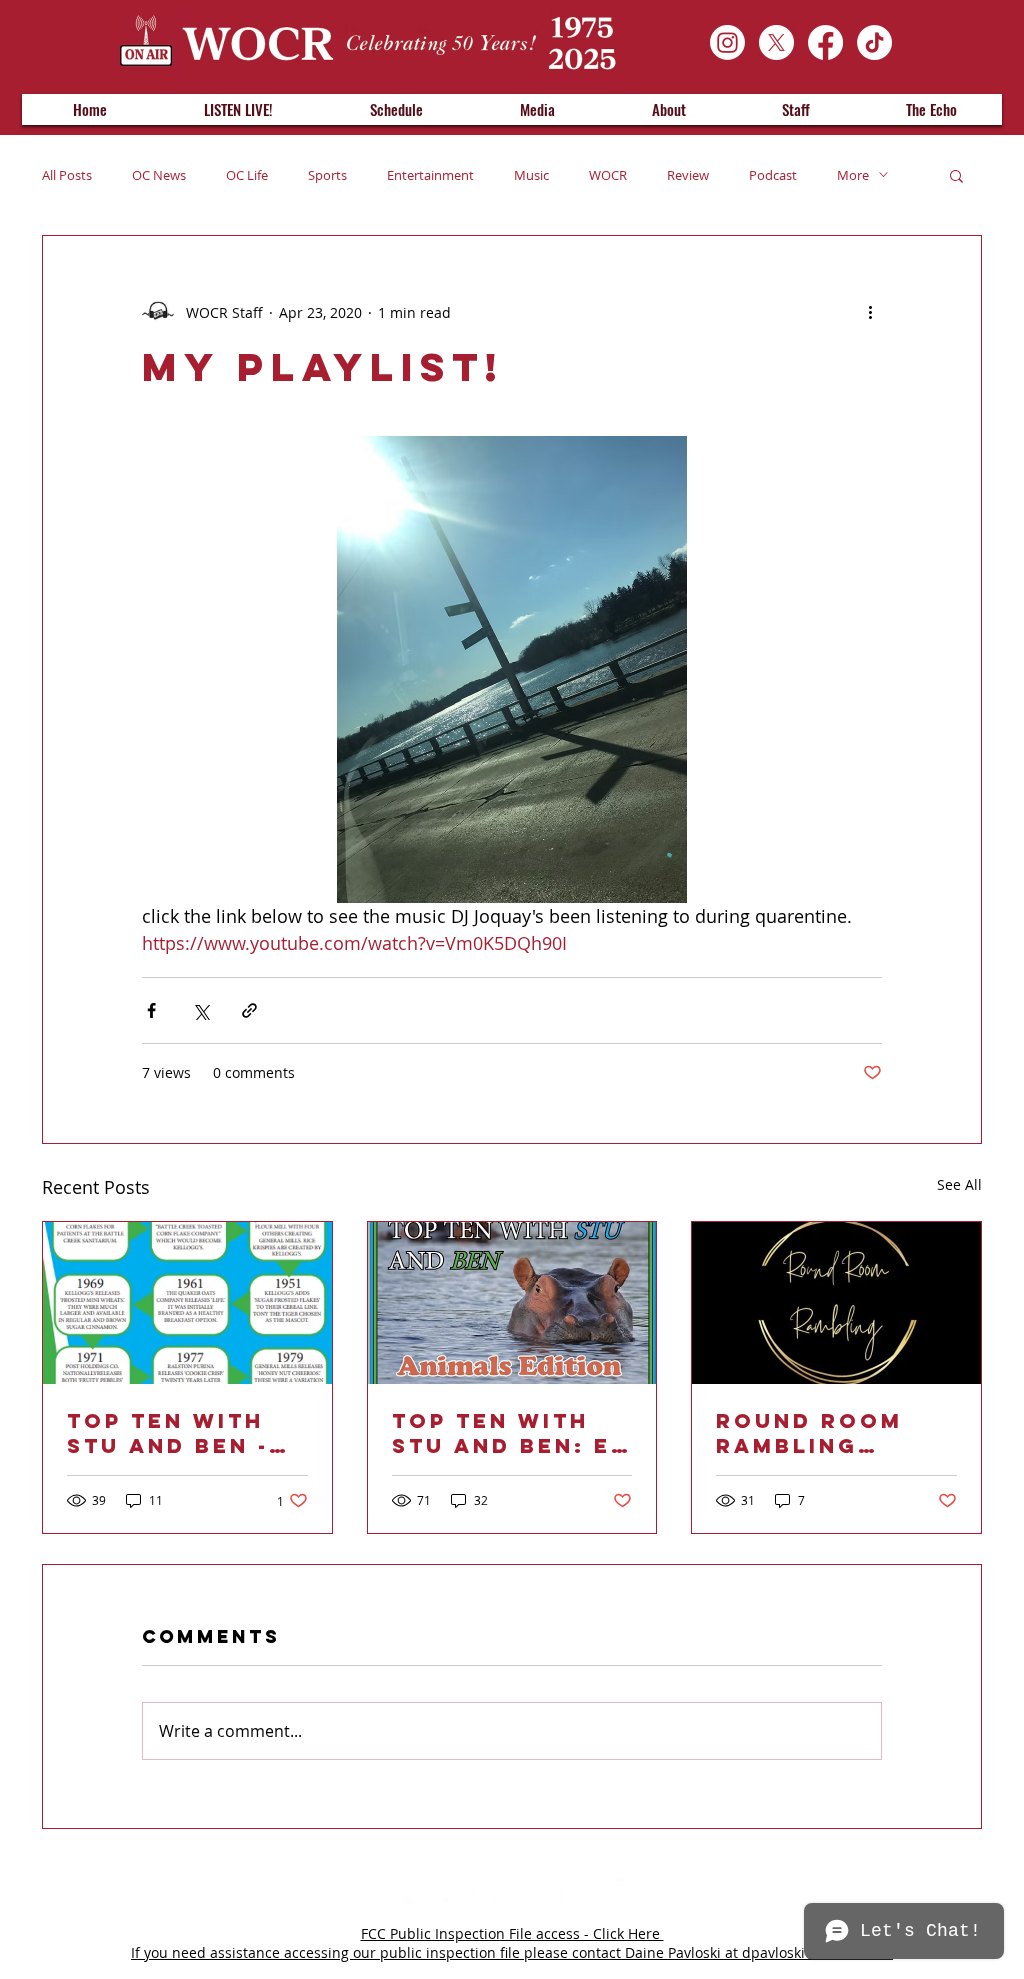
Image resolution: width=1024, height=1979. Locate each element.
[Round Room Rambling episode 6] (836, 1303)
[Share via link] (249, 1010)
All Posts (67, 175)
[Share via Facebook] (151, 1010)
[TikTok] (874, 42)
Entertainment (430, 175)
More (853, 175)
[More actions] (870, 312)
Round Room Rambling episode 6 (809, 1433)
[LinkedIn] (462, 1887)
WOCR (608, 175)
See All (959, 1184)
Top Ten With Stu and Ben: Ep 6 (510, 1433)
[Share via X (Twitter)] (200, 1010)
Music (531, 175)
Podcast (773, 175)
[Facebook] (825, 42)
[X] (776, 42)
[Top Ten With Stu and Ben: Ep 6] (512, 1303)
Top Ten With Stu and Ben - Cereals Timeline (168, 1433)
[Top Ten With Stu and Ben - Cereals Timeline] (187, 1303)
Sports (327, 175)
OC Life (247, 175)
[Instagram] (727, 42)
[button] (956, 175)
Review (688, 175)
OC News (159, 175)
